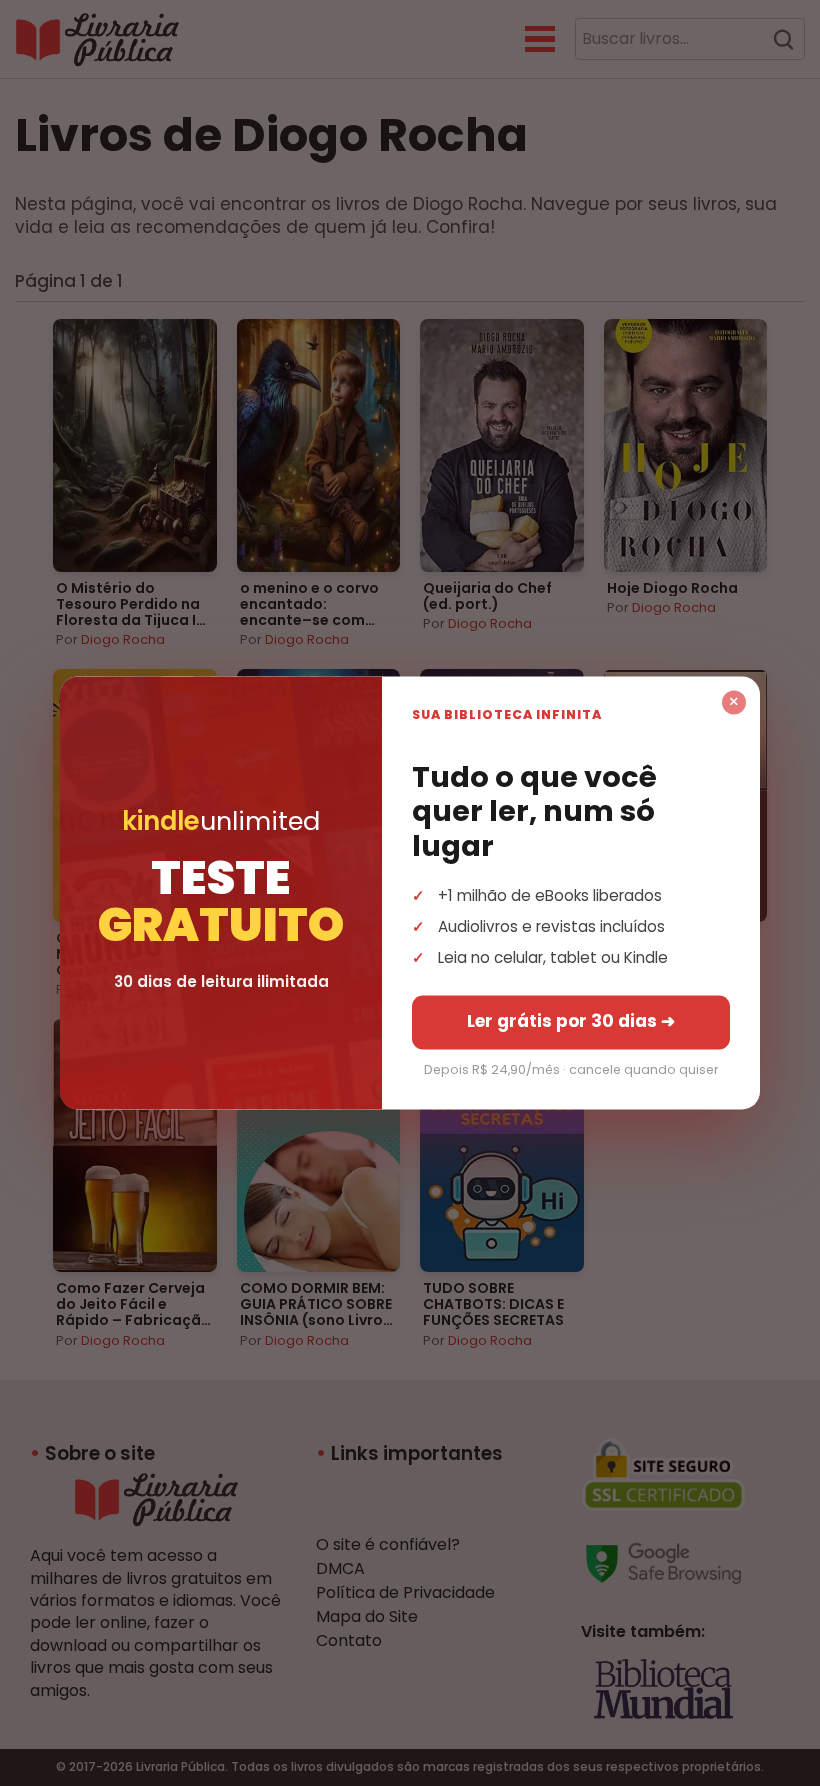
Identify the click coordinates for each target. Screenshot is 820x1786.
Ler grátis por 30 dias (571, 1022)
